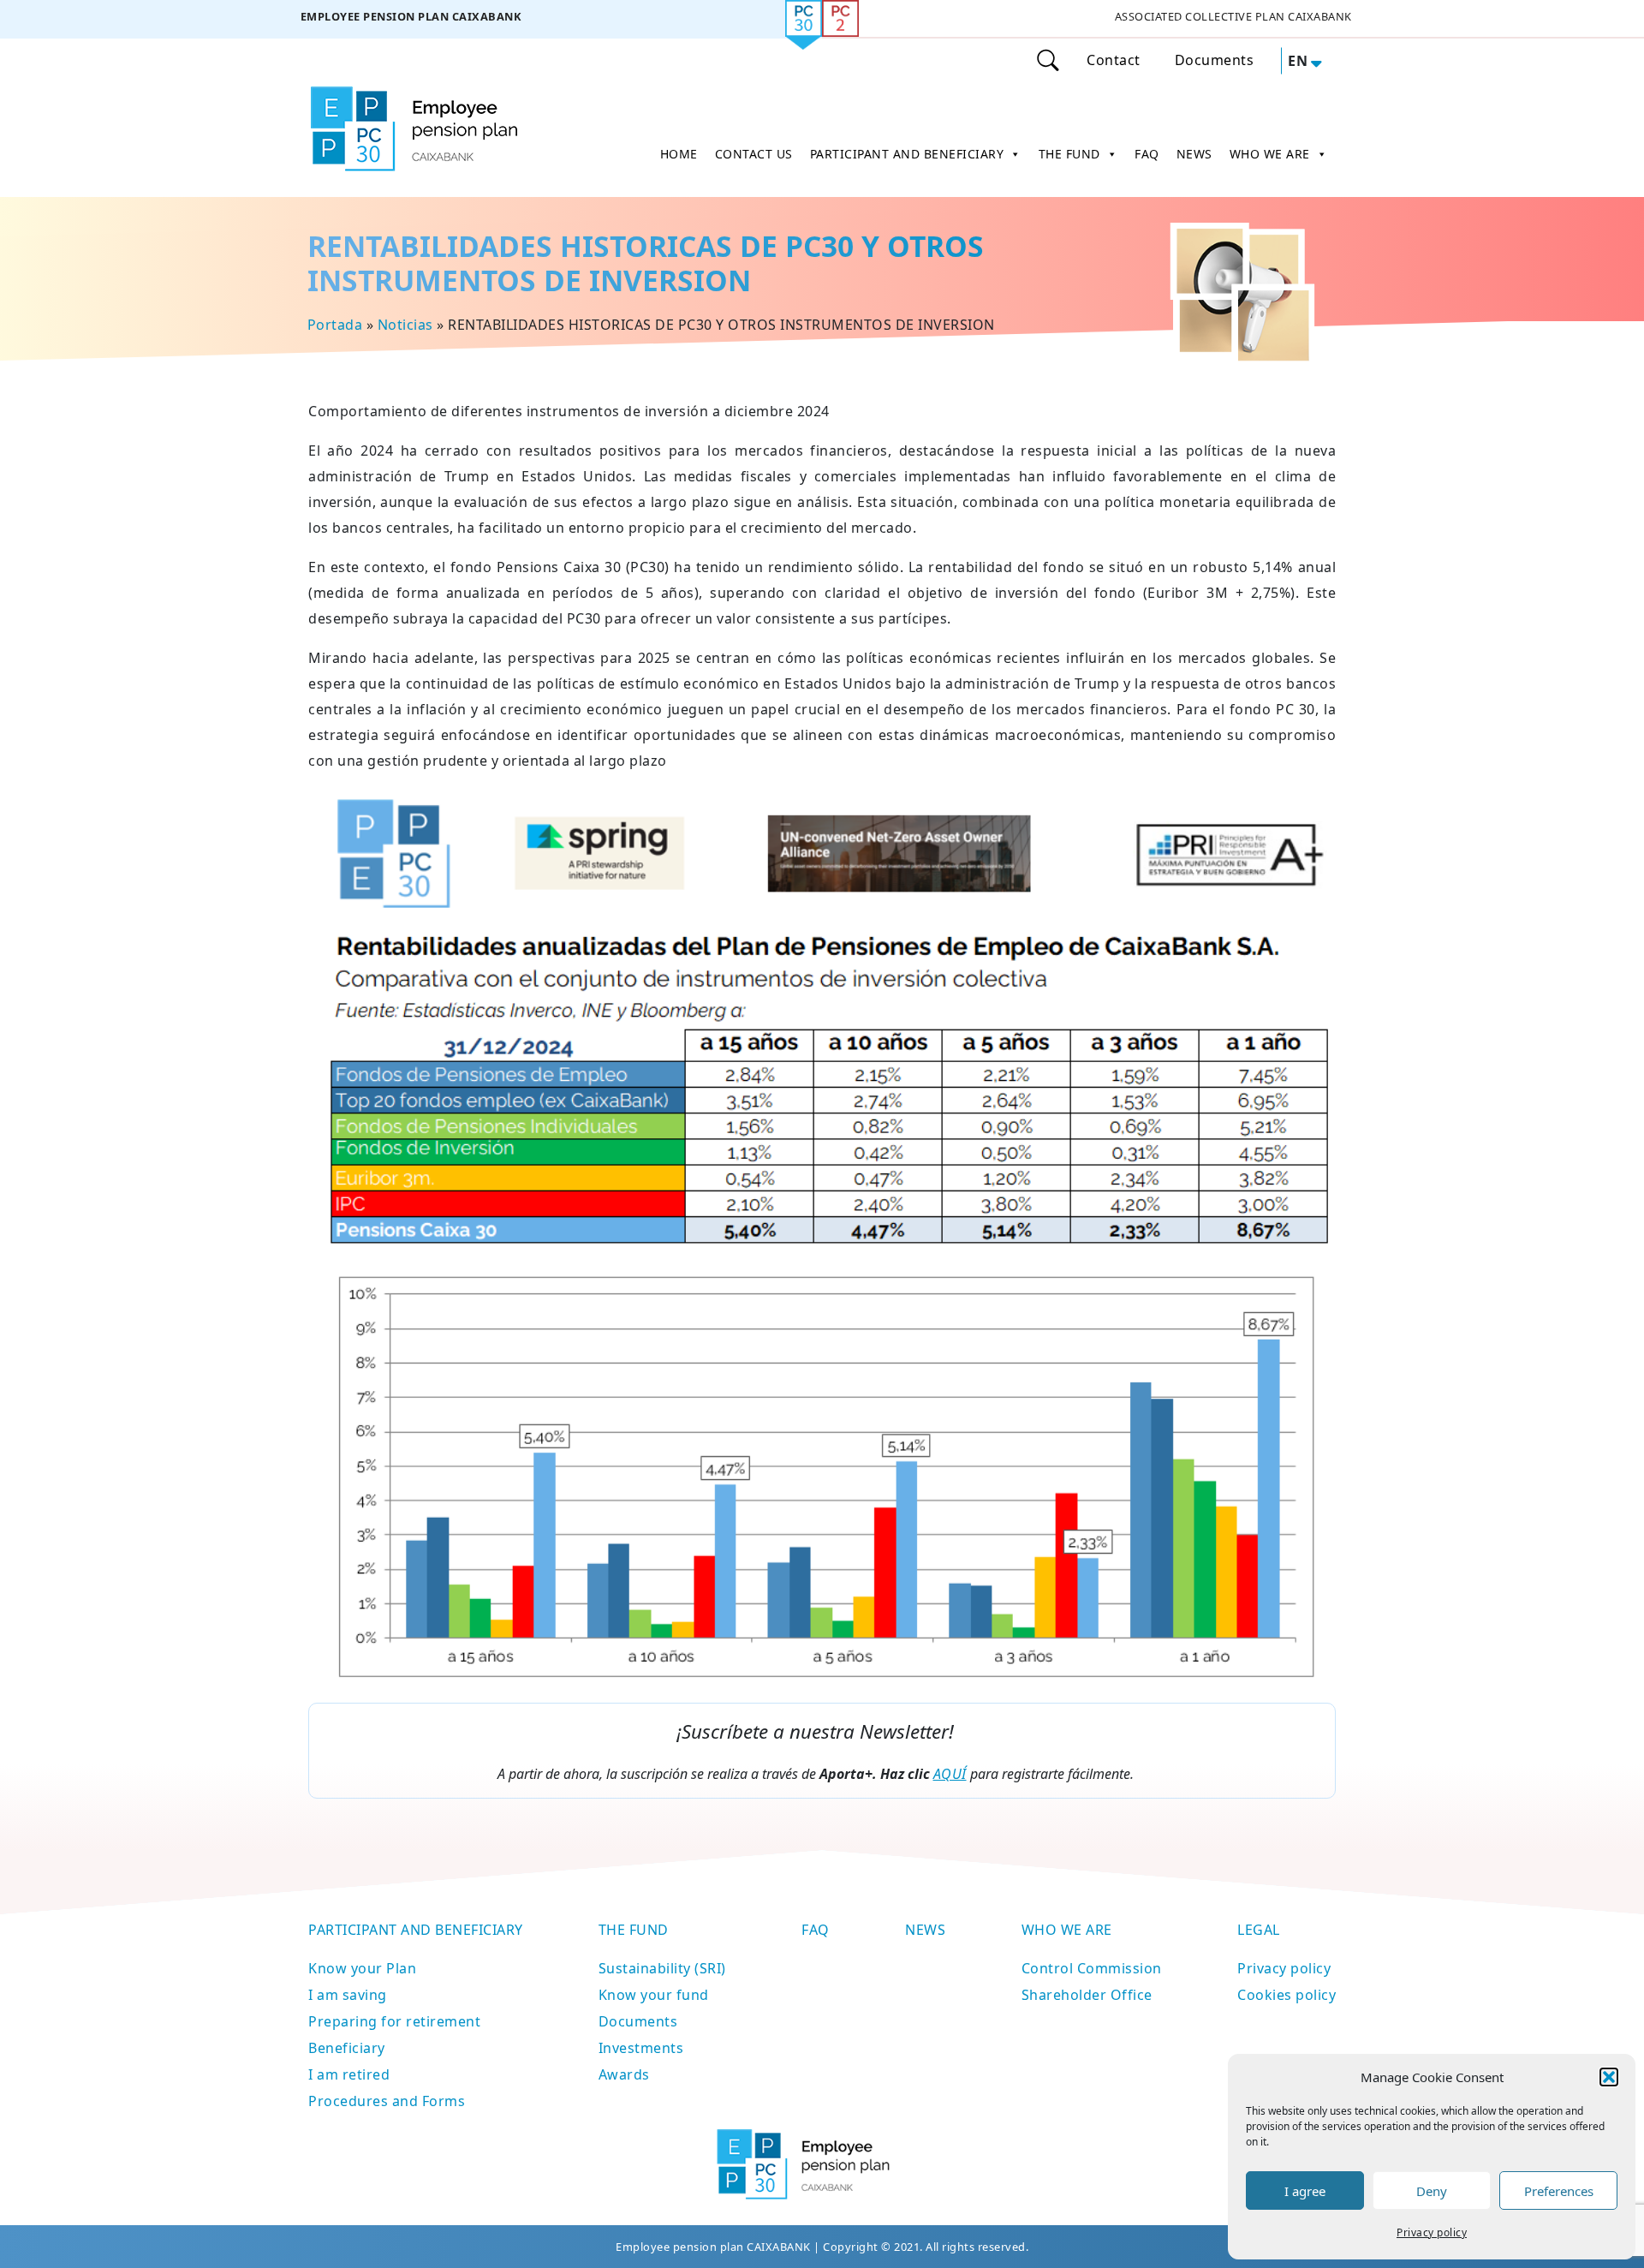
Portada (334, 325)
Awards (624, 2074)
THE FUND (1069, 154)
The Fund (634, 1930)
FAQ (1147, 154)
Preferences (1559, 2191)
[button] (1609, 2077)
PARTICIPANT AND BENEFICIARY (907, 154)
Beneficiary (347, 2048)
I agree (1305, 2191)
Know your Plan (362, 1968)
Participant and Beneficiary (416, 1930)
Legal (1259, 1930)
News (925, 1930)
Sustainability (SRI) (662, 1968)
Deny (1432, 2191)
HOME (679, 154)
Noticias (405, 325)
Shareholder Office (1087, 1995)
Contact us (754, 154)
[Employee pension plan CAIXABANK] (411, 19)
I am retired (349, 2074)
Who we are (1067, 1930)
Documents (1215, 60)
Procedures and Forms (387, 2101)
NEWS (1194, 154)
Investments (641, 2048)
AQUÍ (950, 1774)
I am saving (348, 1995)
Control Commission (1092, 1968)
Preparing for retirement (394, 2021)
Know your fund (654, 1995)
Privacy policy (1432, 2232)
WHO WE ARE (1270, 154)
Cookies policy (1287, 1995)
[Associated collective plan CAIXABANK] (1233, 19)
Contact (1114, 60)
